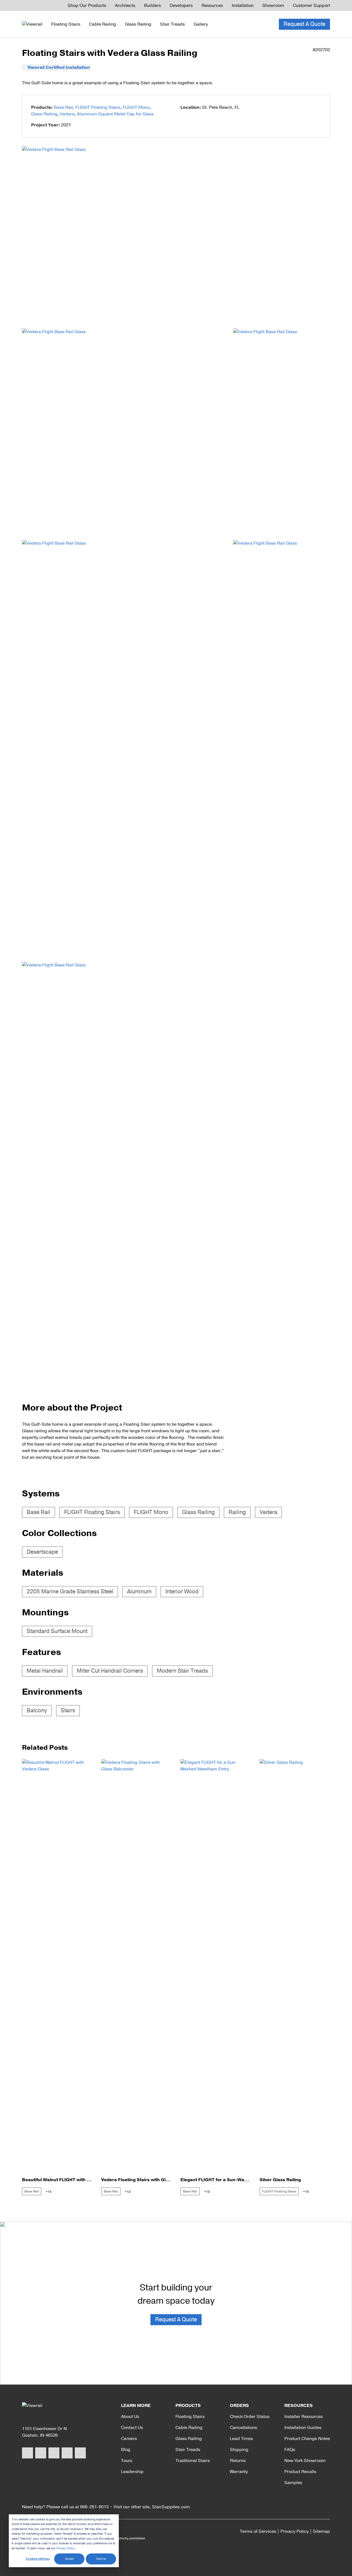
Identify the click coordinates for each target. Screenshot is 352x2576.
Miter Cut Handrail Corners (110, 1671)
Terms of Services (258, 2531)
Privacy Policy (66, 2548)
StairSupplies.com (171, 2507)
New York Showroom (305, 2461)
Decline (101, 2559)
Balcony (37, 1710)
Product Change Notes (307, 2439)
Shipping (239, 2450)
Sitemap (321, 2531)
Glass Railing (138, 24)
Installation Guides (303, 2428)
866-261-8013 (94, 2507)
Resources (212, 6)
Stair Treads (172, 24)
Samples (293, 2483)
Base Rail (63, 107)
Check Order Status (250, 2417)
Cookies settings (38, 2559)
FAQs (290, 2450)
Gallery (201, 24)
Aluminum (139, 1592)
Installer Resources (304, 2417)
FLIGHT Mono (136, 107)
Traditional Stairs (193, 2461)
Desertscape (42, 1552)
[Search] (252, 24)
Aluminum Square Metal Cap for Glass (115, 114)
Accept (69, 2559)
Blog (126, 2450)
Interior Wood (182, 1592)
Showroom (273, 6)
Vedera (67, 114)
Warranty (239, 2472)
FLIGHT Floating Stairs (98, 107)
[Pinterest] (67, 2453)
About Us (130, 2417)
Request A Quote (304, 24)
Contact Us (132, 2428)
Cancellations (244, 2428)
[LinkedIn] (80, 2453)
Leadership (132, 2472)
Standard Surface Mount (57, 1631)
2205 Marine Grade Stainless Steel (70, 1592)
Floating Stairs (66, 24)
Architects (125, 6)
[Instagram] (41, 2453)
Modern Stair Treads (182, 1671)
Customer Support (311, 6)
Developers (181, 6)
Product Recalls (300, 2472)
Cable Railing (103, 24)
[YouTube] (54, 2453)
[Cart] (265, 24)
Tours (127, 2461)
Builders (152, 6)
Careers (129, 2439)
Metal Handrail (45, 1671)
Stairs (68, 1710)
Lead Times (241, 2439)
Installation (243, 6)
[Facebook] (28, 2453)
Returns (238, 2461)
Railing (237, 1512)
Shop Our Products (87, 6)
